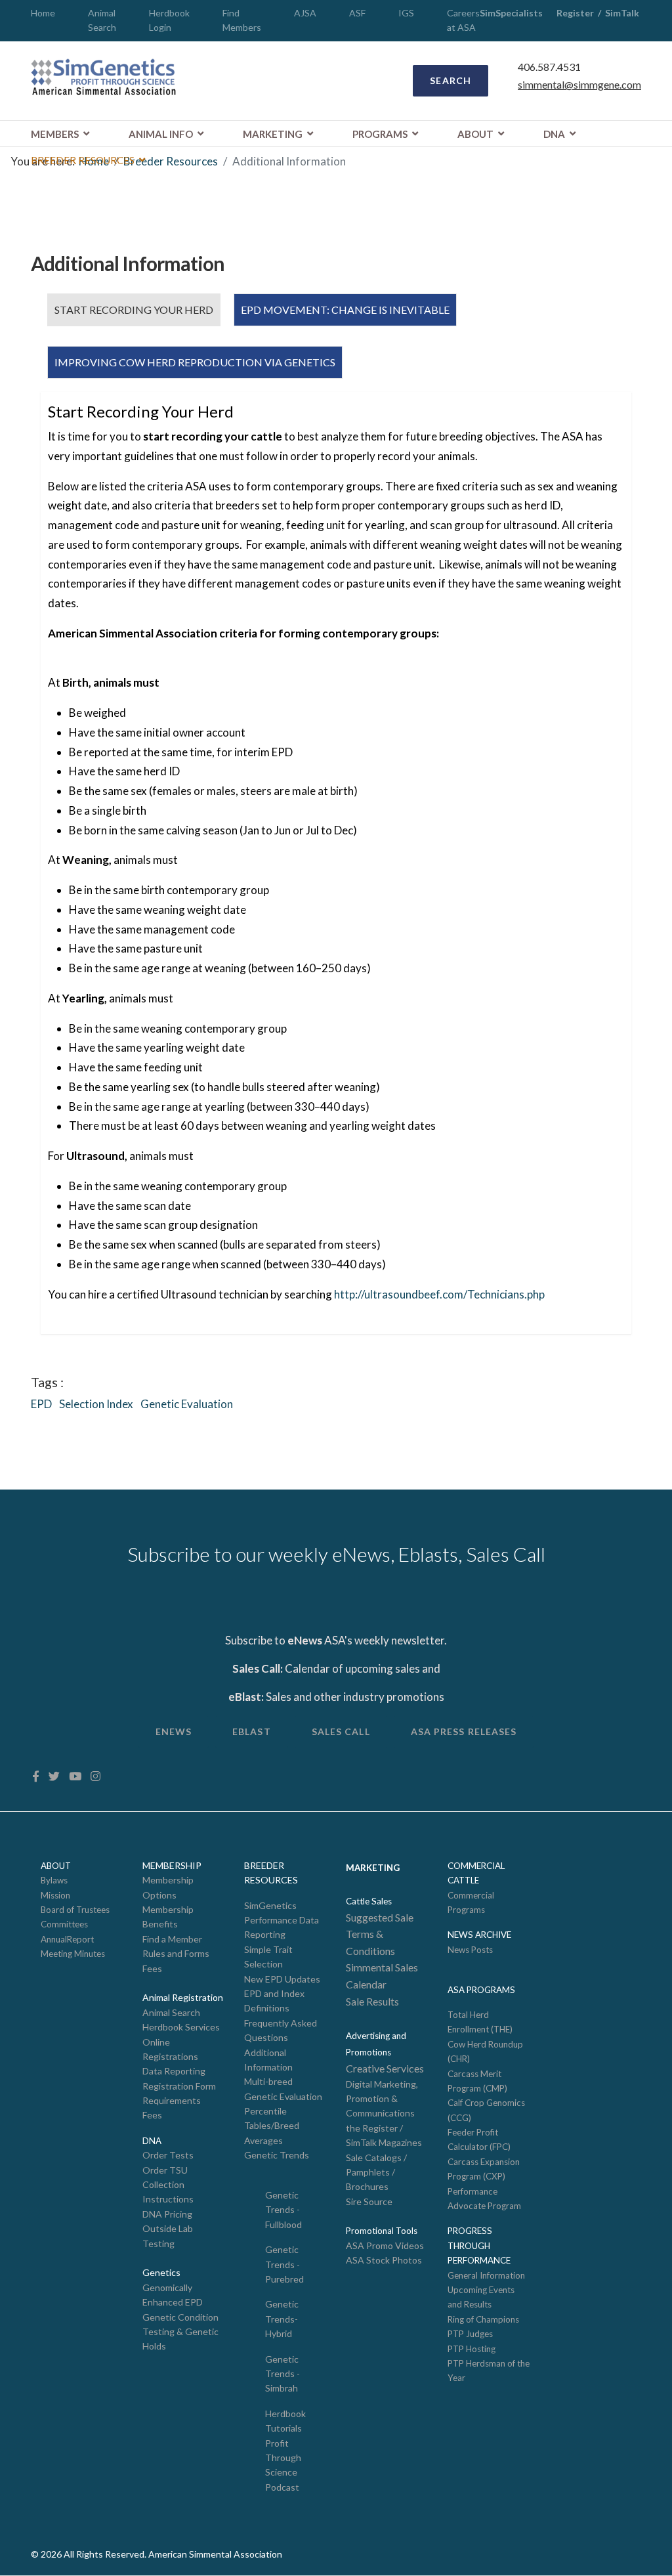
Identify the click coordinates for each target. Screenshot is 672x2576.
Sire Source (369, 2201)
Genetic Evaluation (187, 1404)
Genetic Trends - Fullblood (283, 2210)
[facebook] (36, 1776)
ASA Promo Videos (385, 2245)
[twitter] (54, 1776)
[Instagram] (95, 1776)
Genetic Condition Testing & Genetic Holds (180, 2332)
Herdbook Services (181, 2027)
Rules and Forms (176, 1953)
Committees (64, 1924)
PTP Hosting (472, 2349)
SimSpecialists (511, 13)
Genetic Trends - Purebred (284, 2264)
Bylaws (54, 1880)
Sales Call (341, 1731)
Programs (380, 134)
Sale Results (372, 2001)
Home (43, 13)
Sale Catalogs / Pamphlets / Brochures (376, 2172)
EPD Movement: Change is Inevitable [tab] (345, 310)
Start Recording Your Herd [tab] (134, 310)
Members (55, 134)
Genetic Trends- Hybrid (282, 2319)
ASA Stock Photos (384, 2260)
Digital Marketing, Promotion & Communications (382, 2099)
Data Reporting (174, 2071)
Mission (55, 1895)
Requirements (172, 2100)
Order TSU (165, 2170)
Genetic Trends (277, 2155)
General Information (486, 2275)
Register (575, 13)
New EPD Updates (282, 1979)
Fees (152, 1968)
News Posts (470, 1950)
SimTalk (623, 13)
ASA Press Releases (464, 1731)
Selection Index (96, 1404)
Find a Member (172, 1939)
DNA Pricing (167, 2214)
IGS (406, 13)
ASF (357, 13)
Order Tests (168, 2155)
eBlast (252, 1731)
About (475, 134)
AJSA (305, 13)
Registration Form (179, 2086)
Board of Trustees (75, 1910)
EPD (41, 1404)
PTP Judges (470, 2334)
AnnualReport (67, 1939)
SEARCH (451, 80)
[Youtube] (75, 1776)
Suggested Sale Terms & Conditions (380, 1934)
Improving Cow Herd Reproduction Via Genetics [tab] (195, 362)
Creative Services (385, 2068)
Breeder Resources (83, 160)
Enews (174, 1731)
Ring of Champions (483, 2319)
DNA (554, 134)
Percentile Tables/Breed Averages (272, 2126)
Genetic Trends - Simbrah (283, 2374)
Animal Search (171, 2012)
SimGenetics (270, 1905)
